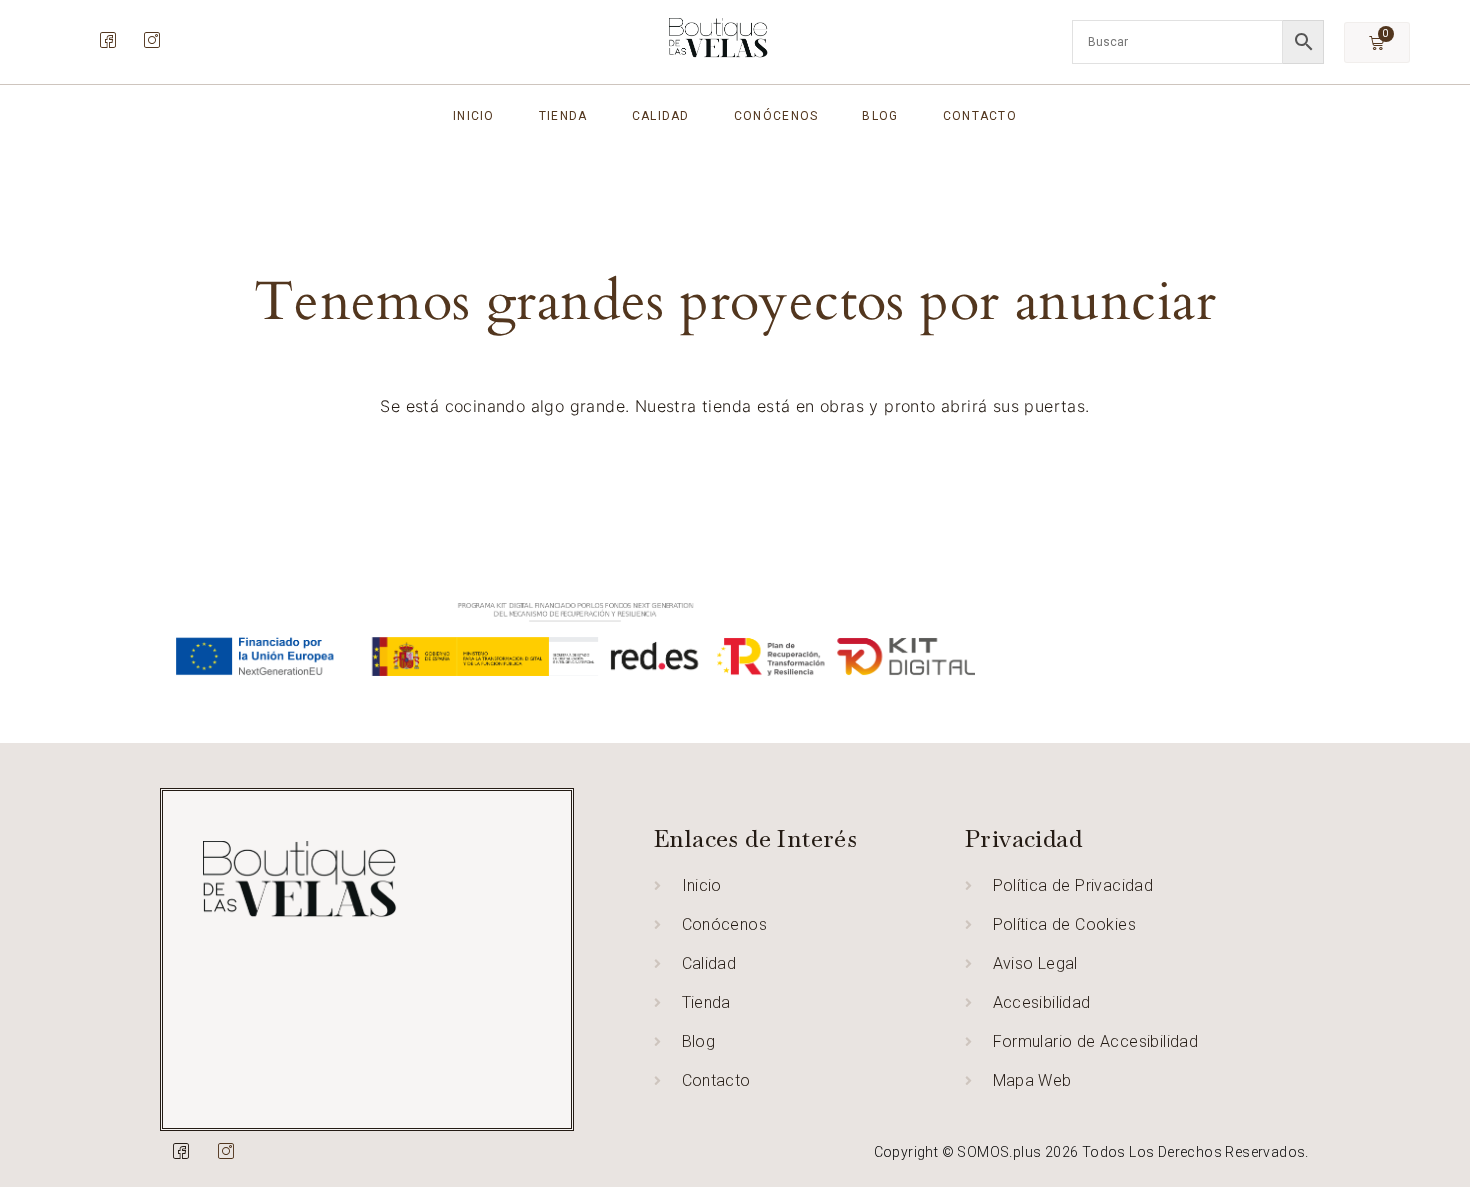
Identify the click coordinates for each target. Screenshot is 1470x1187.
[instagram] (151, 40)
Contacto (980, 116)
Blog (880, 116)
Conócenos (776, 116)
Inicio (474, 116)
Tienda (563, 116)
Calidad (661, 116)
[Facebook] (107, 40)
